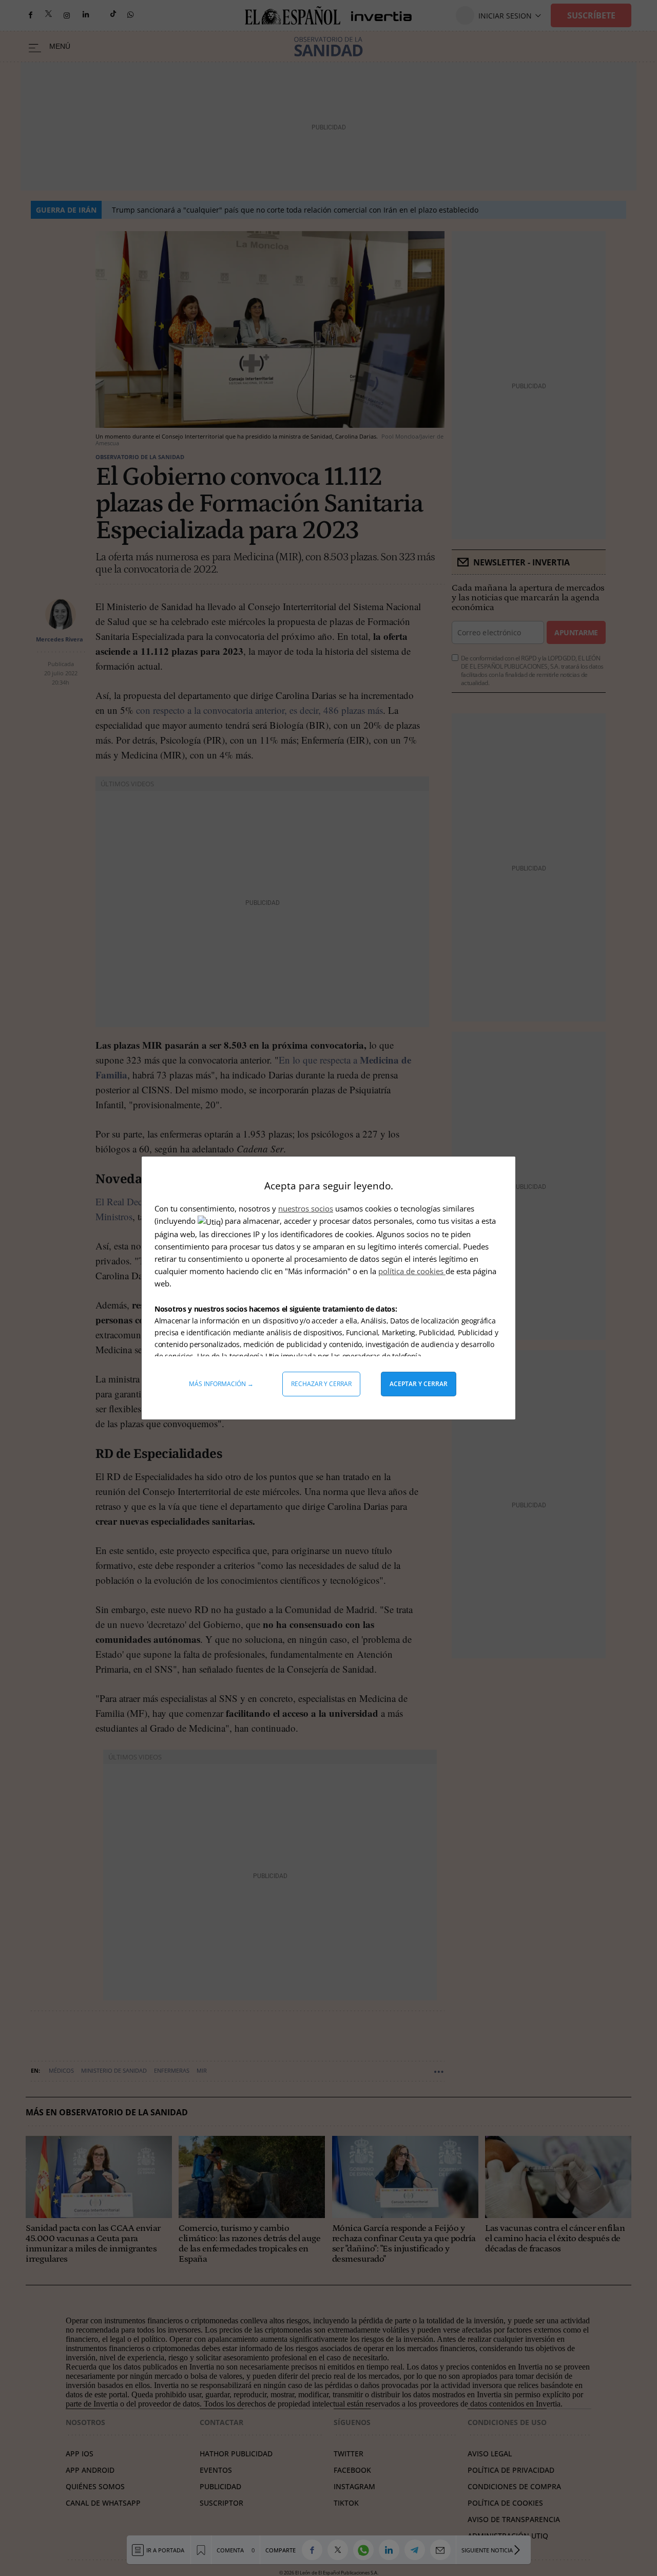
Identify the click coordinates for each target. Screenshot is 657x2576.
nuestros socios (306, 1208)
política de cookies (412, 1271)
